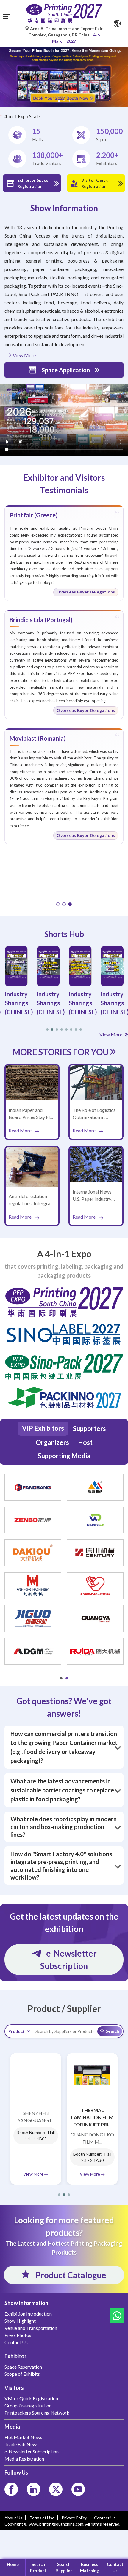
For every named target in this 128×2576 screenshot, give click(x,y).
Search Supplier (64, 2567)
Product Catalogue (70, 2275)
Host (85, 1442)
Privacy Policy (75, 2518)
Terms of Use (42, 2518)
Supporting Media (64, 1456)
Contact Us (115, 2567)
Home (13, 2564)
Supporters (89, 1429)
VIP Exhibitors (43, 1428)
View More (24, 355)
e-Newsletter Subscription (68, 1960)
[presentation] (3, 70)
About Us (13, 2518)
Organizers (52, 1442)
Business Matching (89, 2567)
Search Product (38, 2567)
